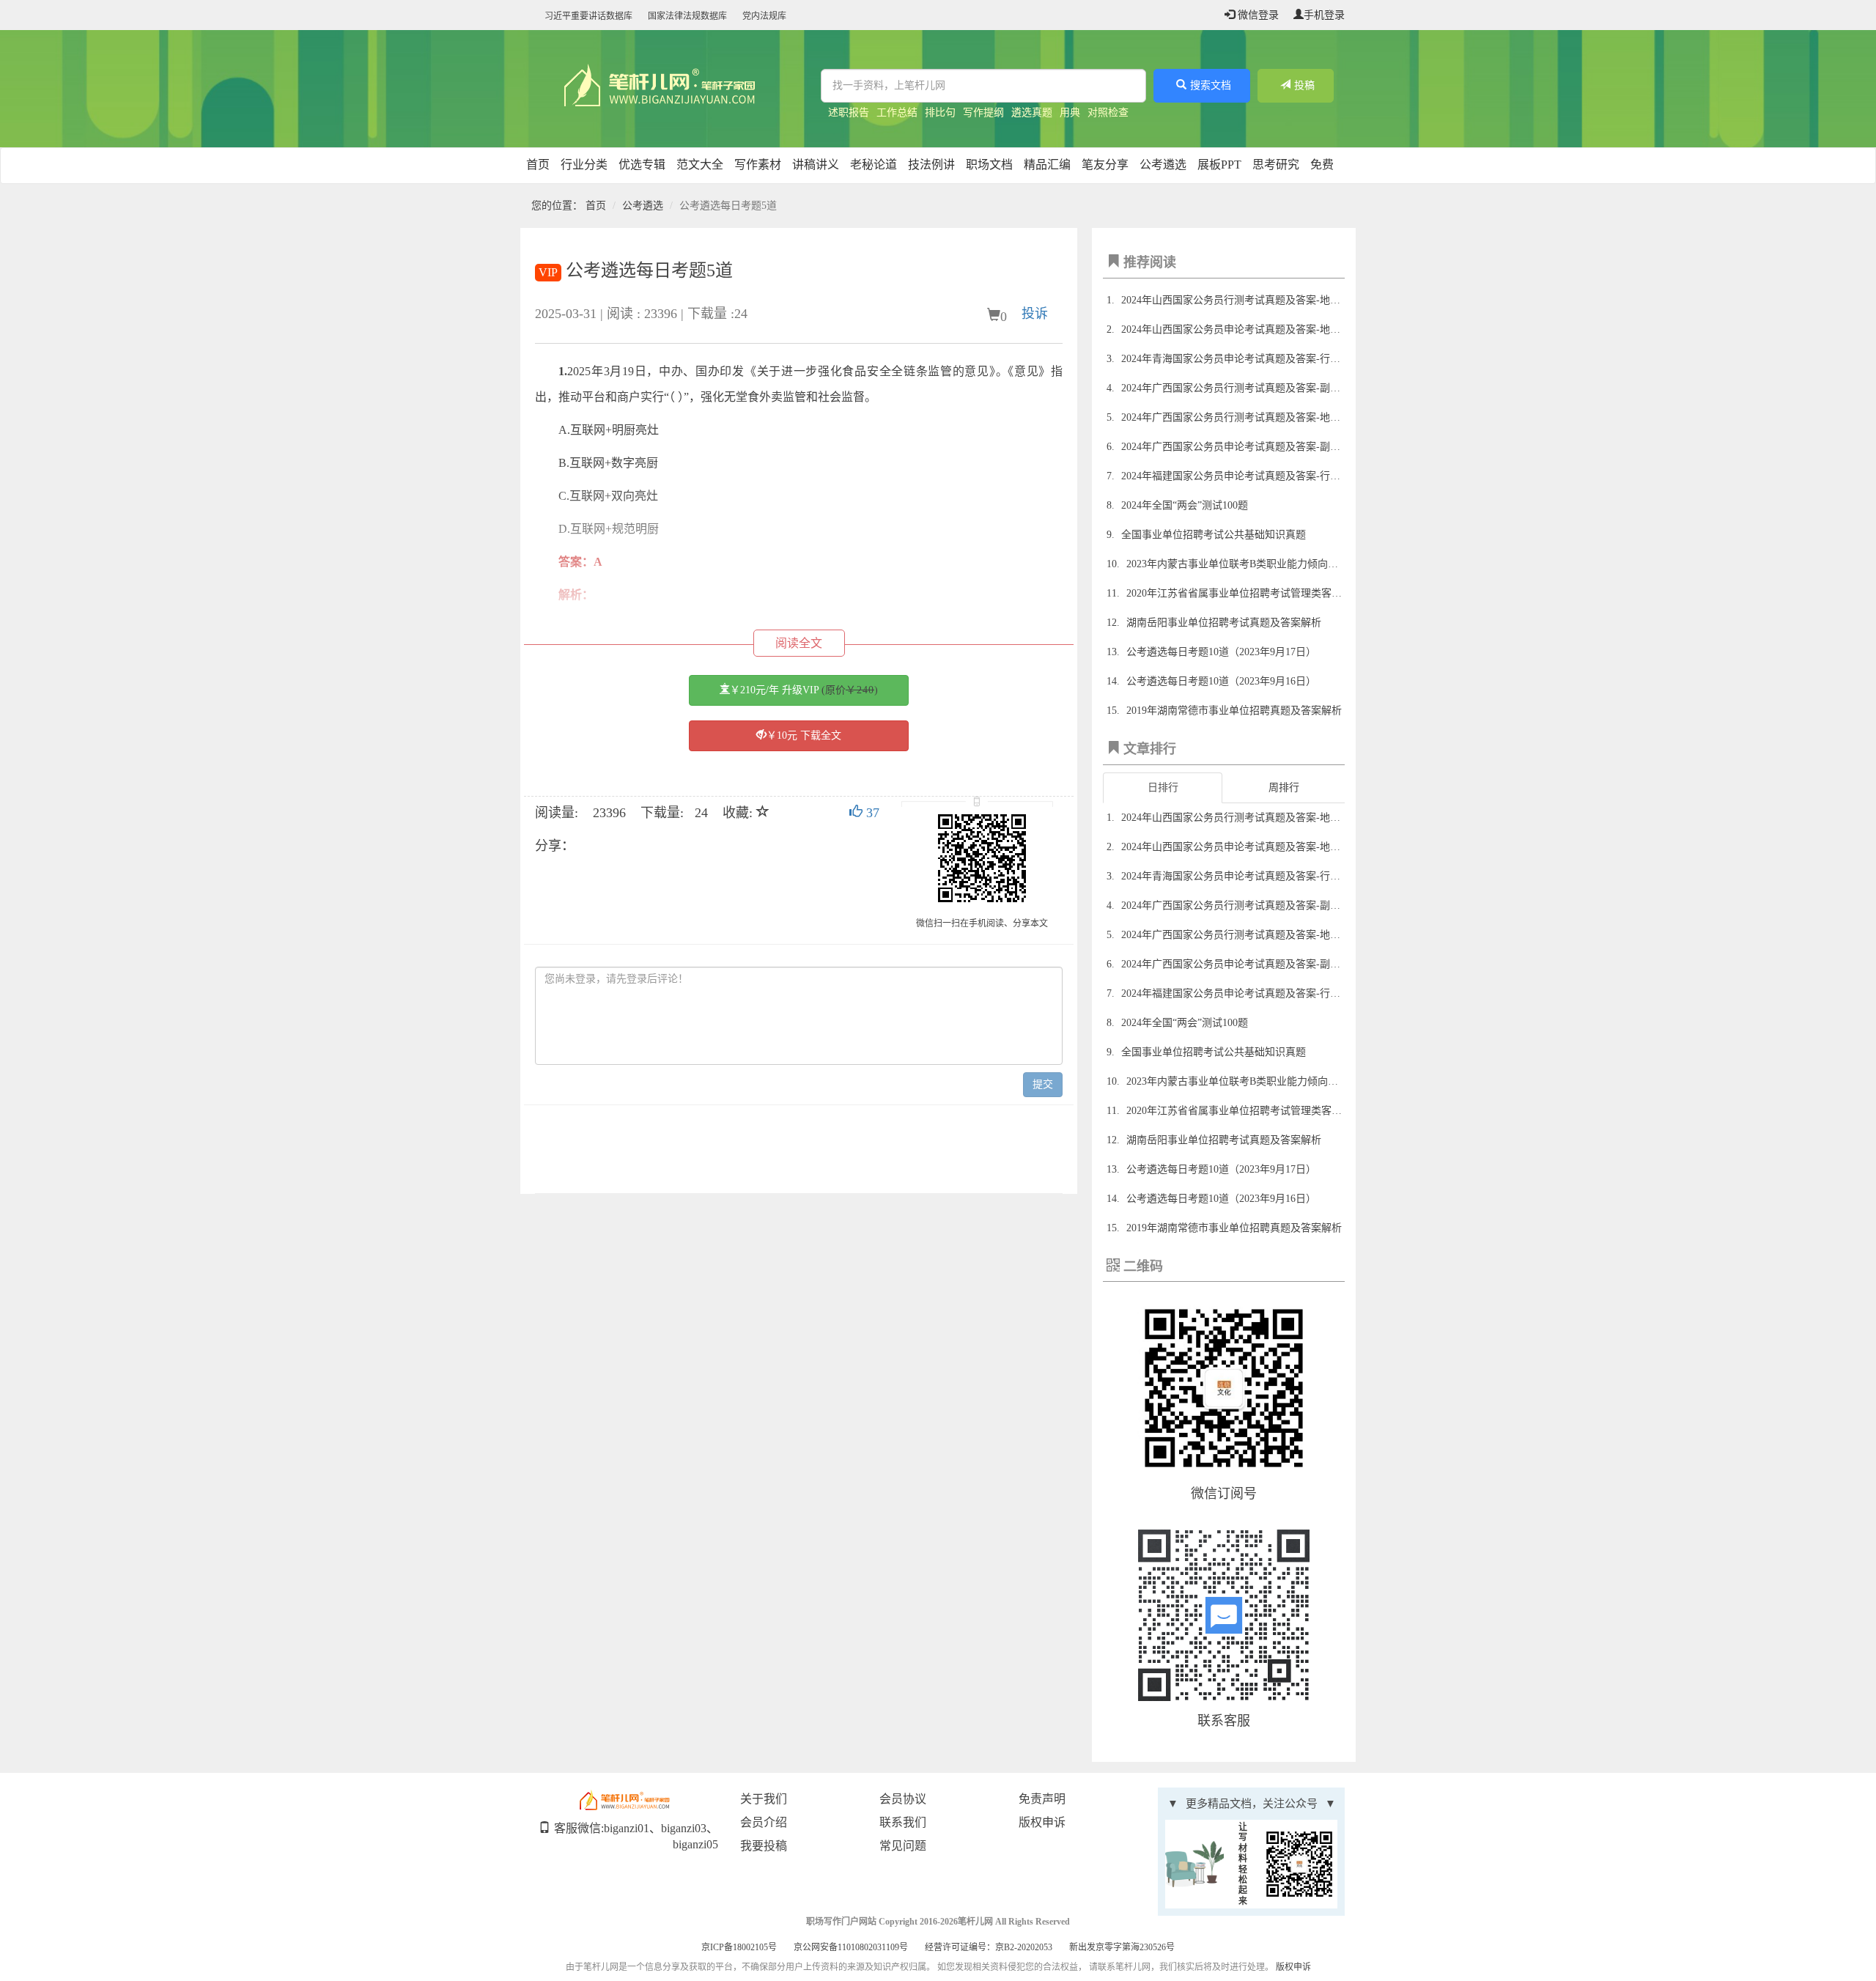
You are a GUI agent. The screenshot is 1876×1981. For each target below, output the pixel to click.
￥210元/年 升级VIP (804, 690)
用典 (1070, 112)
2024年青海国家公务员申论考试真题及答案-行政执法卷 (1246, 359)
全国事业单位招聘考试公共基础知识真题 (1214, 535)
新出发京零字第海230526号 (1122, 1947)
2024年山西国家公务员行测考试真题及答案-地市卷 (1236, 300)
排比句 (940, 112)
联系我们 (903, 1822)
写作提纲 (983, 112)
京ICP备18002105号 (739, 1947)
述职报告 (849, 112)
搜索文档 (1211, 85)
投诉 (1035, 314)
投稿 (1304, 85)
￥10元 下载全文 (804, 735)
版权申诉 (1042, 1822)
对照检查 (1108, 112)
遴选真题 (1032, 112)
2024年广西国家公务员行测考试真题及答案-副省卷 (1236, 388)
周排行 (1284, 787)
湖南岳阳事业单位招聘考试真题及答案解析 (1224, 623)
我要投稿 (764, 1846)
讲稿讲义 (816, 165)
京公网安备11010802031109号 (851, 1947)
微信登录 (1257, 15)
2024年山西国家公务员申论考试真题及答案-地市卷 (1236, 329)
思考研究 (1276, 165)
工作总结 (897, 112)
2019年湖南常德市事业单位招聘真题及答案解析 (1234, 711)
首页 (538, 165)
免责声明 (1042, 1799)
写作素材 (758, 165)
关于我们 (764, 1799)
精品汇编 (1047, 165)
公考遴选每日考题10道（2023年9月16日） (1221, 681)
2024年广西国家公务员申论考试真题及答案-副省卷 (1236, 447)
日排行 (1163, 787)
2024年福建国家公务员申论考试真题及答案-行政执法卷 (1246, 476)
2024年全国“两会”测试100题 (1185, 505)
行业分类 (584, 165)
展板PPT (1219, 165)
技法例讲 (931, 165)
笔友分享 (1105, 165)
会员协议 (903, 1799)
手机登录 (1324, 15)
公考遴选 (1163, 165)
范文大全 (700, 165)
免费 (1322, 165)
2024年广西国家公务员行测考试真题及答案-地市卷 (1236, 417)
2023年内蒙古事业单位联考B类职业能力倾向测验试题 (1248, 564)
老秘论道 (874, 165)
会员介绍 (764, 1822)
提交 (1043, 1084)
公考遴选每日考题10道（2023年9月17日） (1221, 652)
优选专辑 (642, 165)
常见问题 (903, 1846)
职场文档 (989, 165)
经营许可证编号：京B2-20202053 (989, 1947)
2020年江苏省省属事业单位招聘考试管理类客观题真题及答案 (1265, 593)
